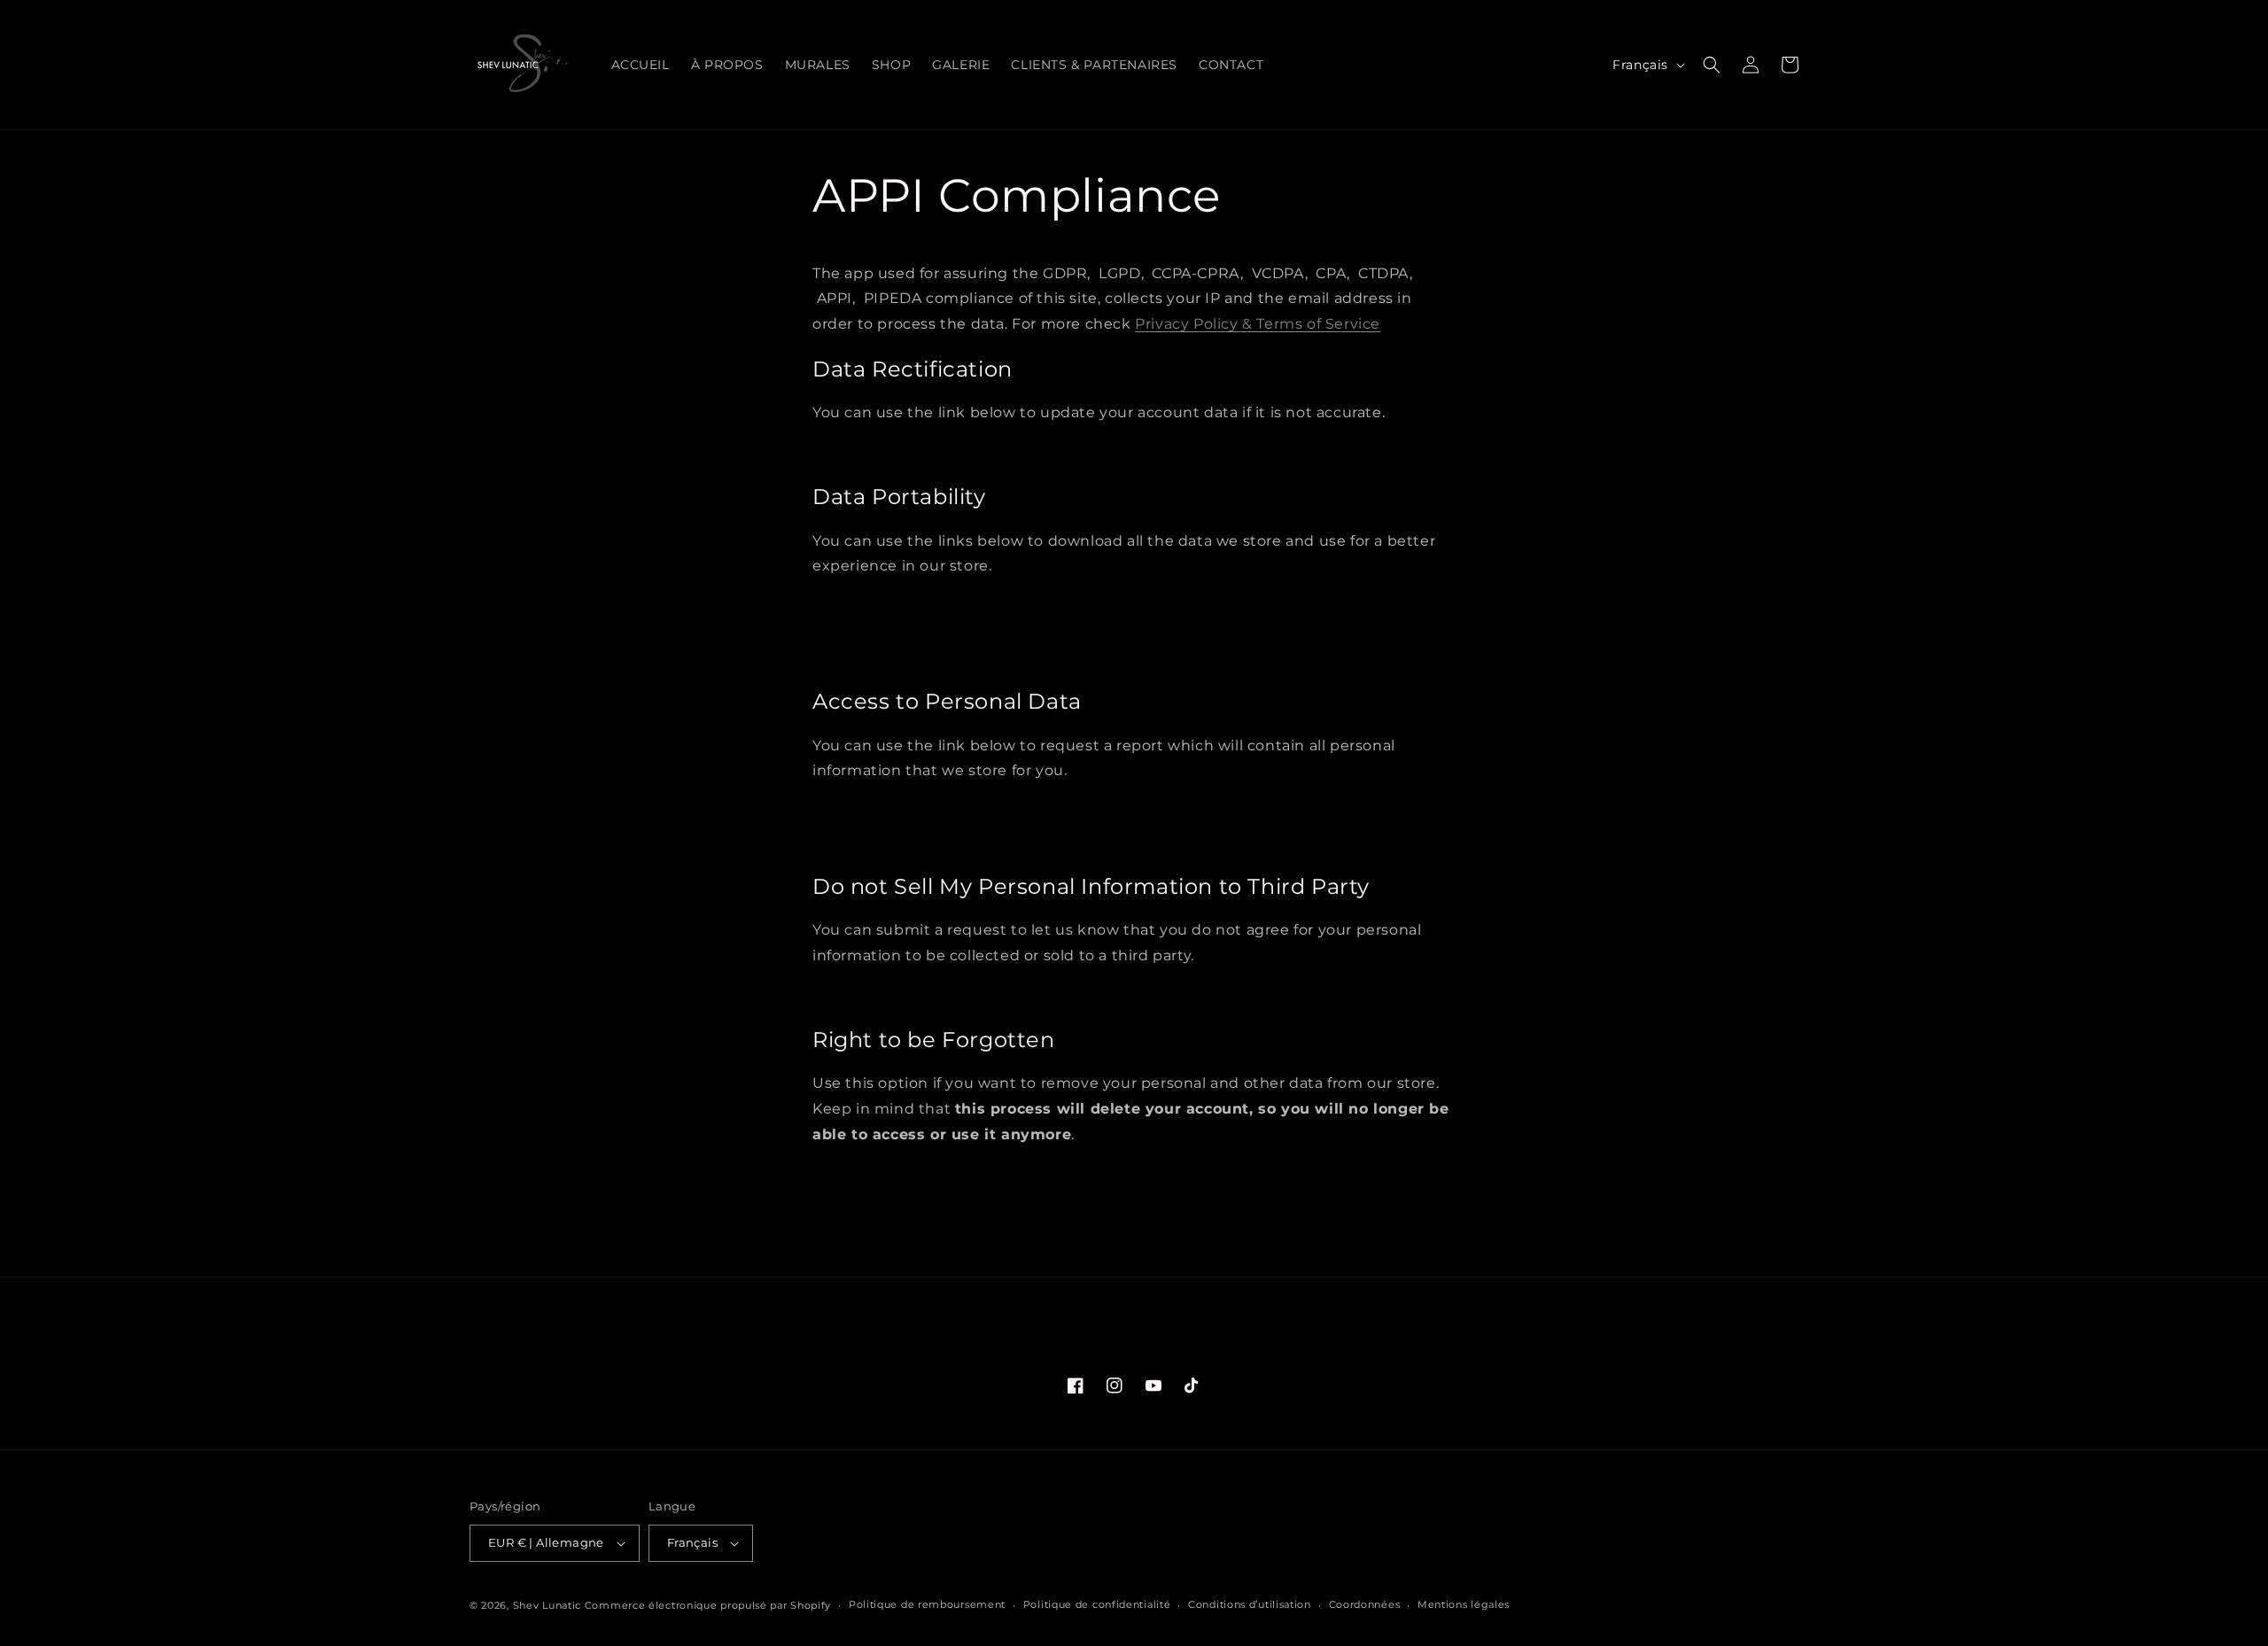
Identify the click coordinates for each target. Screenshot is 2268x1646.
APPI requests (868, 606)
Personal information (883, 632)
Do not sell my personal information (921, 996)
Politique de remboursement (927, 1604)
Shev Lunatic (547, 1605)
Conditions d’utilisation (1250, 1604)
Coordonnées (1365, 1604)
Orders (847, 658)
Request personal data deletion (909, 1175)
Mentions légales (1464, 1604)
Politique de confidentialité (1097, 1604)
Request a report (873, 811)
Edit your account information (905, 453)
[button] (1712, 65)
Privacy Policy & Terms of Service (1258, 324)
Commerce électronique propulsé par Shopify (708, 1605)
